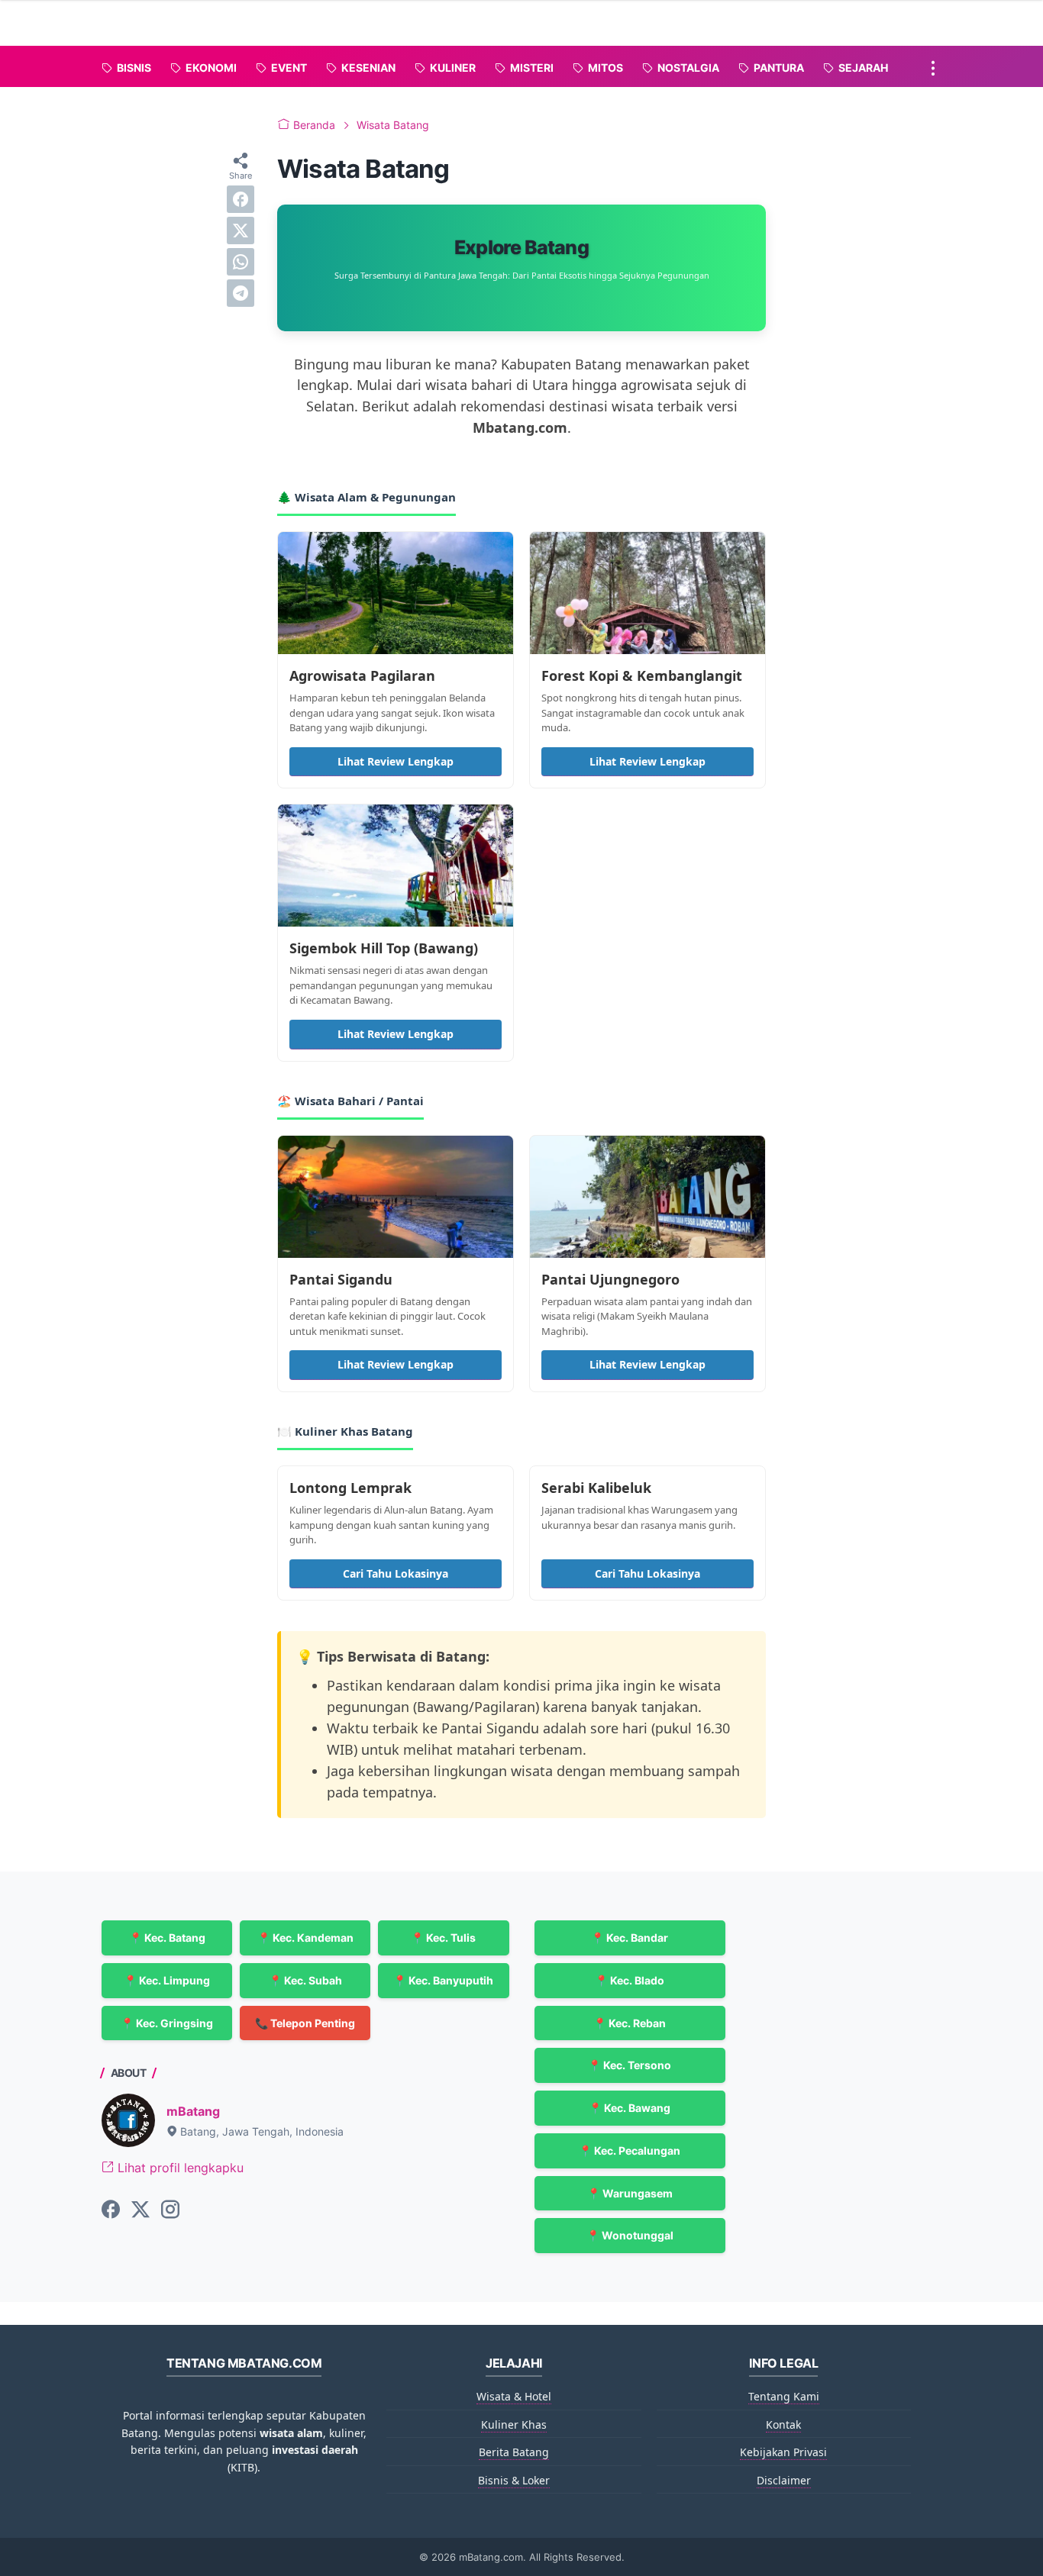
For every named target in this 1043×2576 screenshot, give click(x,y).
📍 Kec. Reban (630, 2023)
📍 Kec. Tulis (443, 1938)
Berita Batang (514, 2452)
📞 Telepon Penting (305, 2023)
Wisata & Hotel (514, 2396)
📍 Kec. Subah (305, 1980)
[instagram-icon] (170, 2210)
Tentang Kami (784, 2396)
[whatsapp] (241, 262)
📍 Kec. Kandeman (305, 1938)
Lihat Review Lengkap (396, 761)
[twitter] (241, 231)
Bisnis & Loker (514, 2480)
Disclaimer (784, 2480)
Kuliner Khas (514, 2424)
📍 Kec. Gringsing (167, 2023)
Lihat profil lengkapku (179, 2168)
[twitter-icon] (140, 2210)
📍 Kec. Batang (167, 1938)
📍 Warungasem (630, 2193)
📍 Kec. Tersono (630, 2065)
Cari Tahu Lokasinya (396, 1573)
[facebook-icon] (111, 2210)
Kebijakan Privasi (783, 2452)
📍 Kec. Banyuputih (443, 1980)
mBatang (193, 2111)
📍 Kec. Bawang (630, 2108)
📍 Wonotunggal (630, 2235)
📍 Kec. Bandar (630, 1938)
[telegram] (241, 293)
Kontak (783, 2424)
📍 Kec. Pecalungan (630, 2150)
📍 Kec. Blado (630, 1980)
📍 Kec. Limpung (167, 1980)
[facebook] (241, 199)
